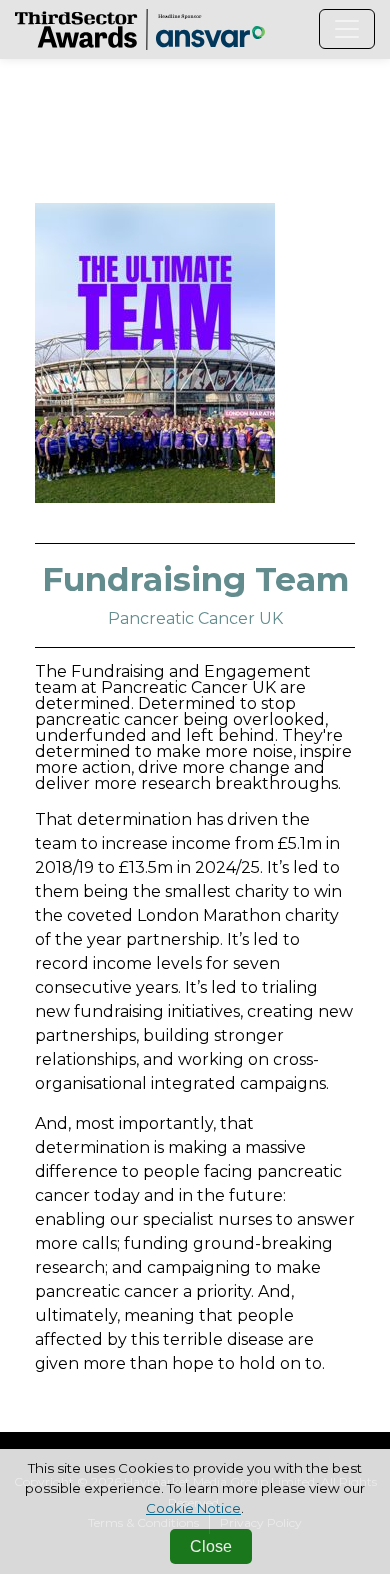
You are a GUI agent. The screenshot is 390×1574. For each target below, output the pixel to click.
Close (211, 1546)
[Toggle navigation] (347, 29)
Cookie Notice (193, 1508)
